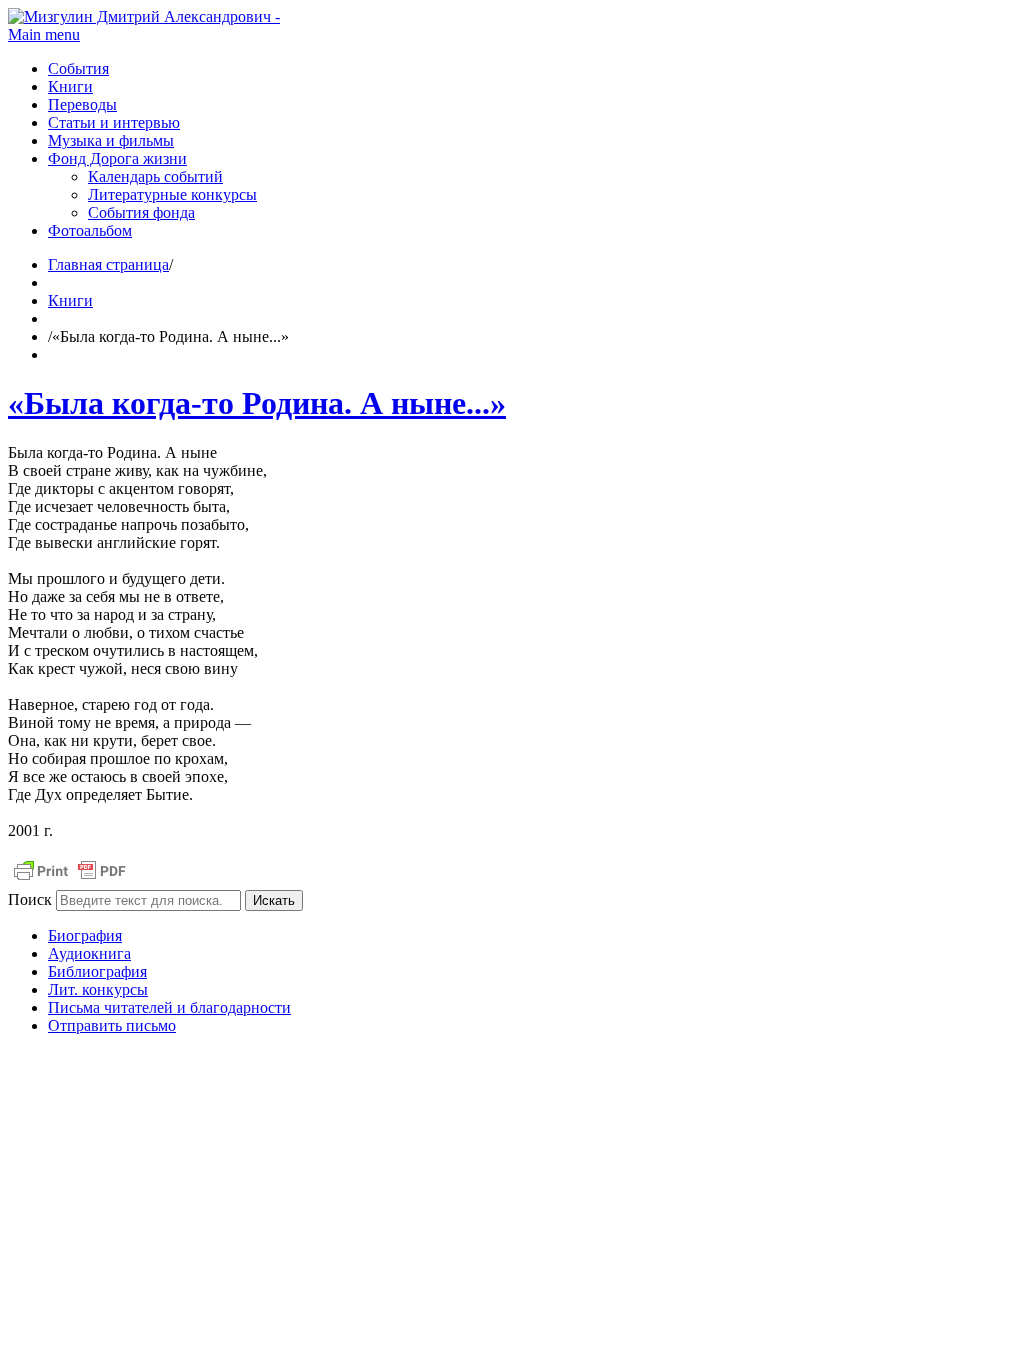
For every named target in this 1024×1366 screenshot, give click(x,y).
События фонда (141, 212)
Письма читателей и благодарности (169, 1007)
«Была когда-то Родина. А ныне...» (257, 403)
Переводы (82, 104)
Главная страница (108, 264)
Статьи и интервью (114, 122)
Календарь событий (155, 176)
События (78, 68)
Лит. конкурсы (98, 989)
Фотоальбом (90, 230)
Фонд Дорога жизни (117, 158)
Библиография (97, 971)
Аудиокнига (89, 953)
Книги (70, 86)
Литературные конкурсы (172, 194)
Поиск (30, 899)
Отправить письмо (112, 1025)
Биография (85, 935)
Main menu (44, 34)
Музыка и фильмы (111, 140)
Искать (274, 900)
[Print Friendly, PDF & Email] (70, 880)
